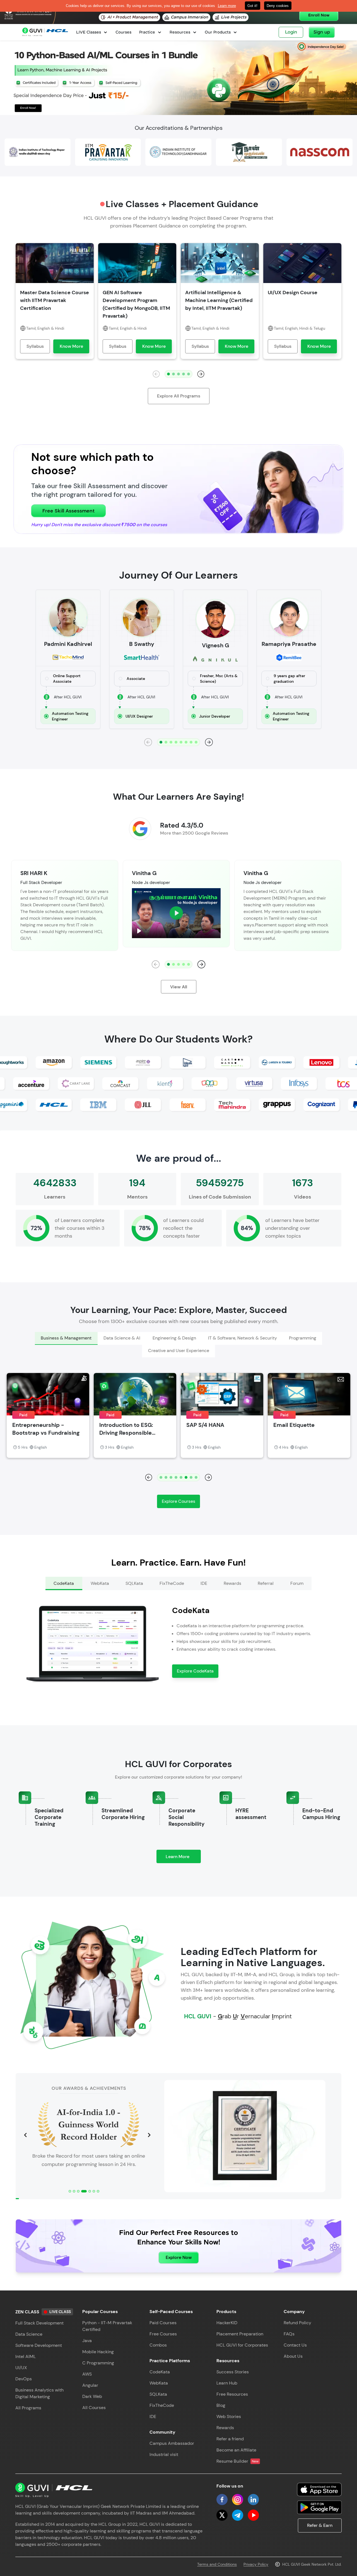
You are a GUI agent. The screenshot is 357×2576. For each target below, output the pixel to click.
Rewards (225, 2428)
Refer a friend (230, 2439)
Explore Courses (178, 1501)
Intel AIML (26, 2356)
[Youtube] (253, 2515)
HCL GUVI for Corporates (242, 2345)
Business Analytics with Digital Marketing (39, 2393)
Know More (71, 346)
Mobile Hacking (98, 2352)
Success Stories (233, 2372)
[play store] (319, 2507)
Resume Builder (237, 2461)
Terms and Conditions (217, 2564)
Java (87, 2341)
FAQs (289, 2334)
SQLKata (158, 2394)
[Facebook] (222, 2500)
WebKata (159, 2383)
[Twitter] (222, 2515)
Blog (221, 2405)
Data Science (29, 2334)
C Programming (98, 2363)
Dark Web (92, 2396)
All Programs (28, 2408)
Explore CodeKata (195, 1671)
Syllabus (35, 346)
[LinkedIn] (253, 2500)
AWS (87, 2374)
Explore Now (179, 2257)
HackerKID (227, 2323)
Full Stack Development (39, 2323)
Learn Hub (227, 2383)
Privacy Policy (256, 2564)
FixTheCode (162, 2405)
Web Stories (229, 2416)
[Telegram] (238, 2515)
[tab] (66, 1338)
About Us (293, 2356)
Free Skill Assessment (68, 511)
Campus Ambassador (172, 2443)
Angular (90, 2385)
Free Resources (232, 2394)
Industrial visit (164, 2454)
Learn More (183, 1858)
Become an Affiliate (236, 2450)
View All (179, 987)
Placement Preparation (240, 2334)
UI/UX (21, 2368)
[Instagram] (238, 2500)
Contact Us (295, 2345)
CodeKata (160, 2372)
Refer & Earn (320, 2525)
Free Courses (163, 2334)
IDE (153, 2416)
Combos (158, 2345)
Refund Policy (297, 2323)
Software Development (39, 2345)
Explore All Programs (179, 396)
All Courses (94, 2408)
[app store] (319, 2489)
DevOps (24, 2379)
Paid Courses (163, 2323)
